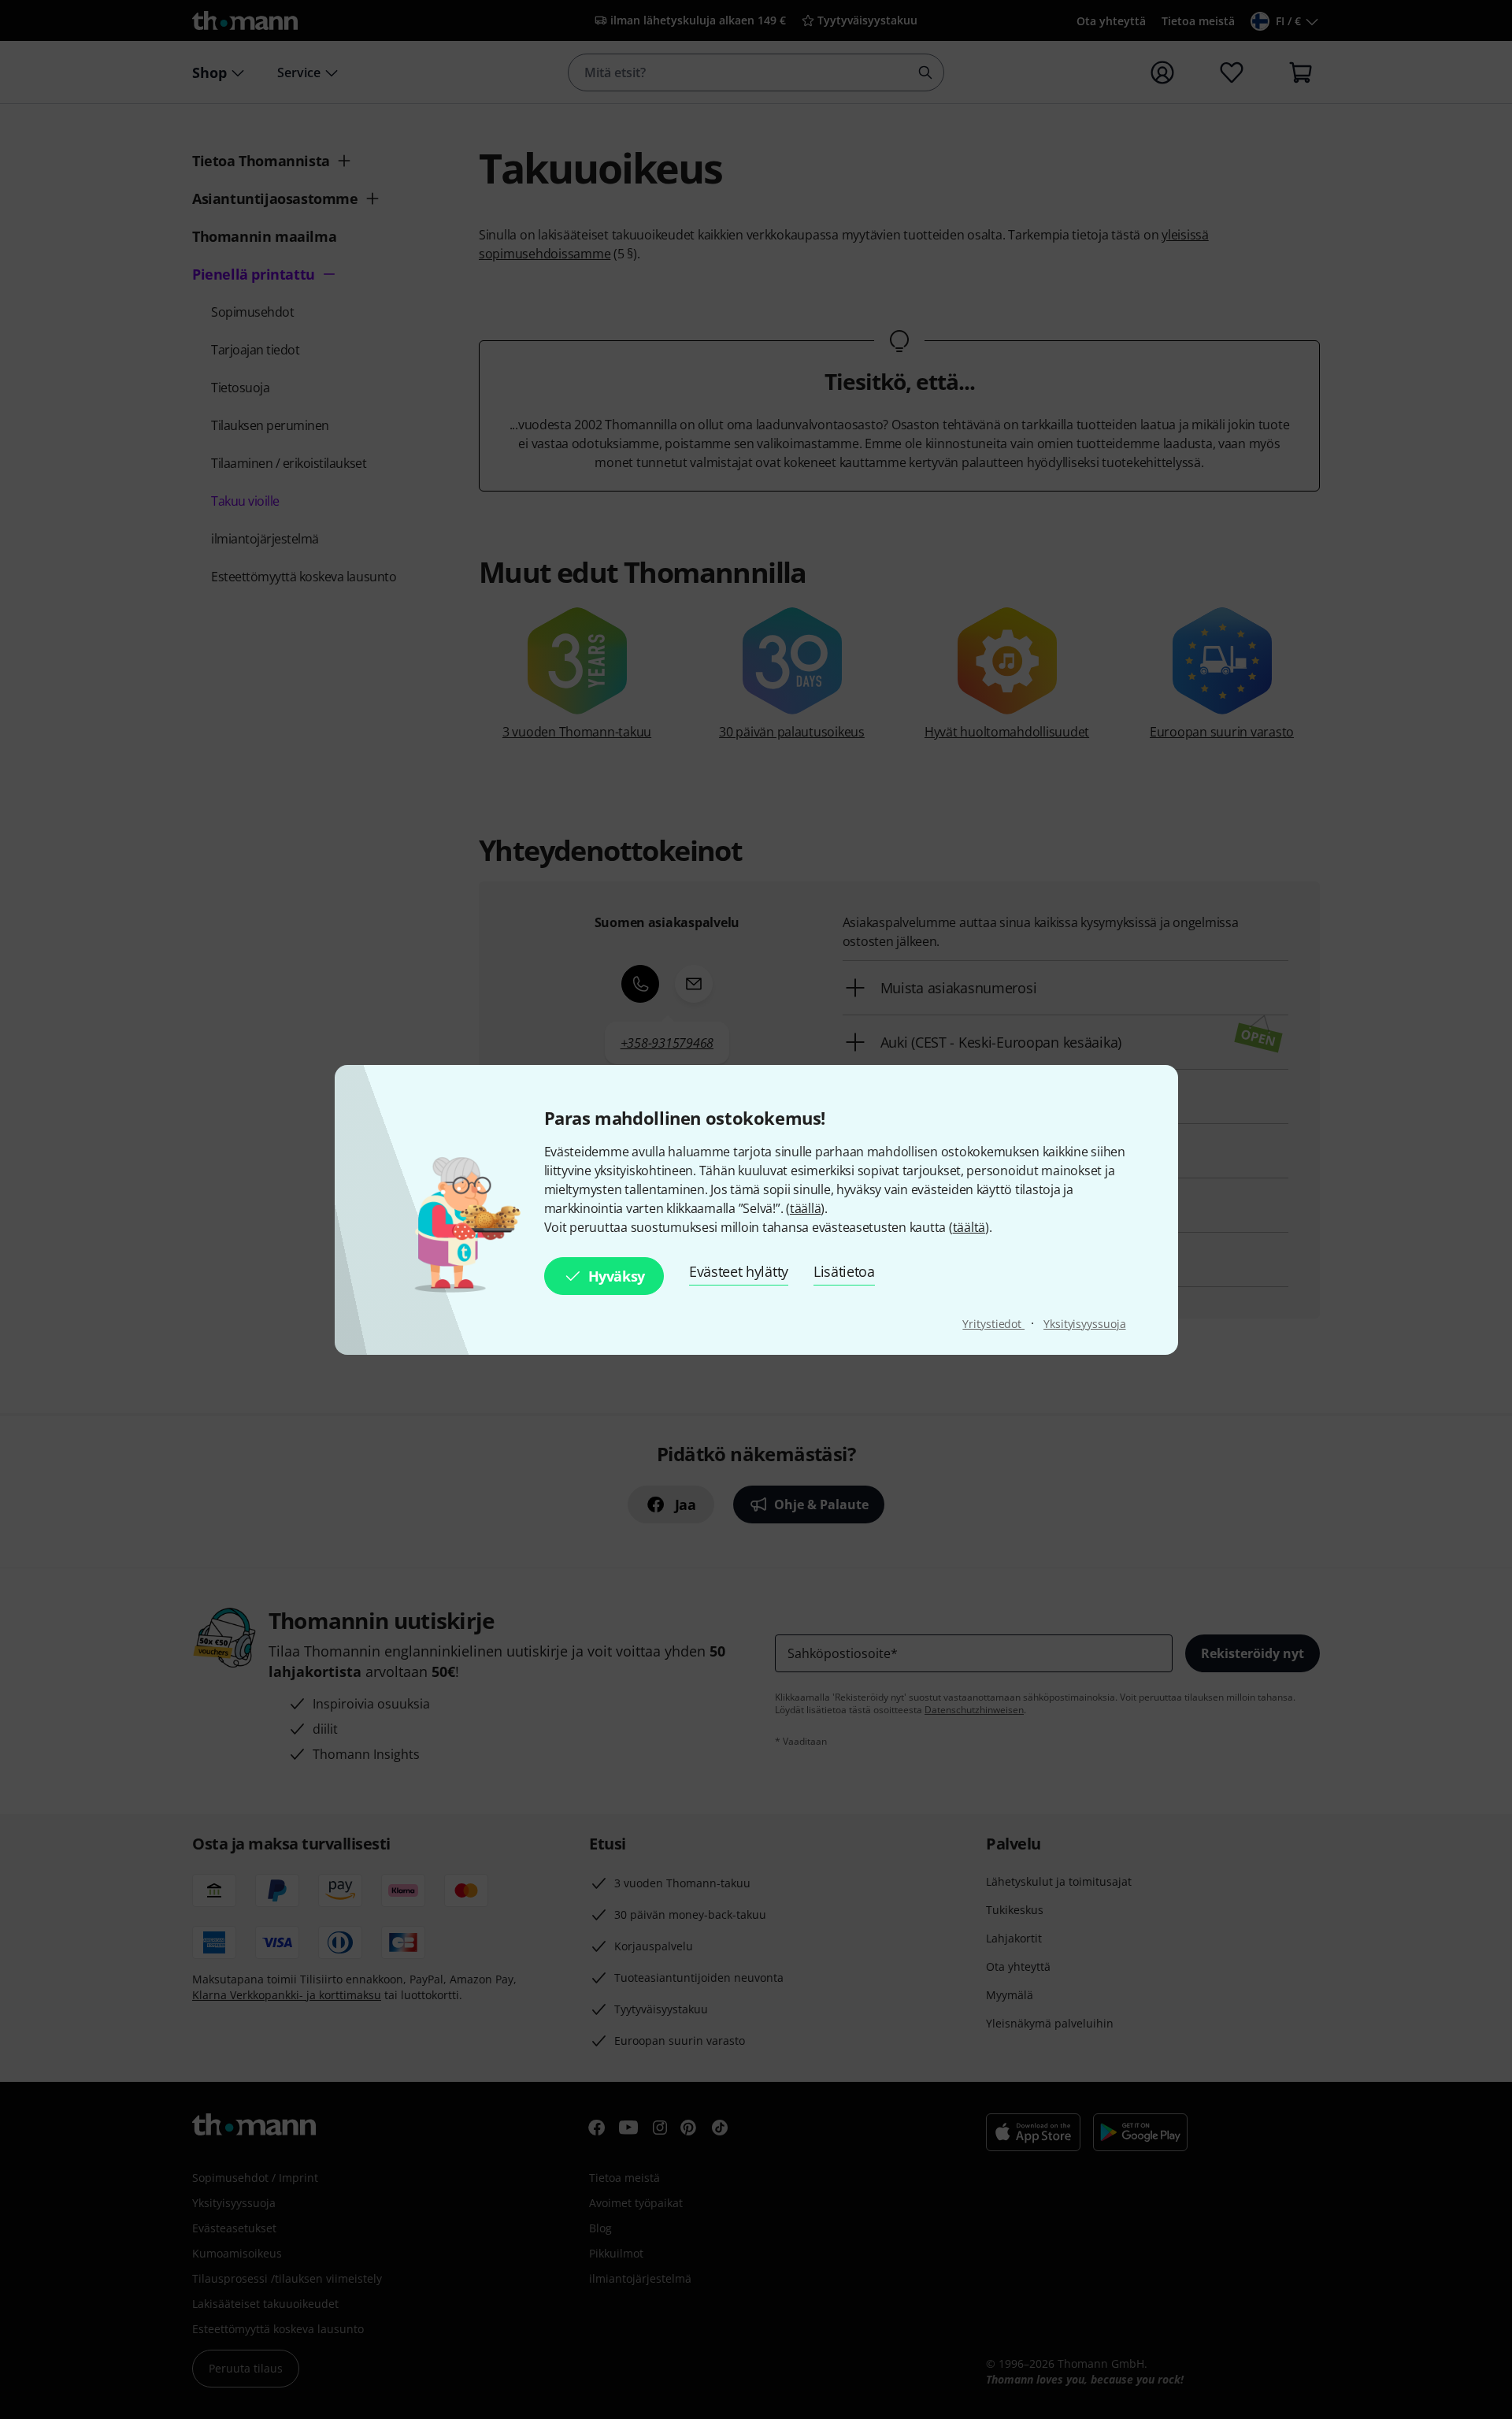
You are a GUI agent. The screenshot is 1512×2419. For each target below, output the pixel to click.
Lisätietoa (844, 1271)
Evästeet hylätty (739, 1271)
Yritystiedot (993, 1324)
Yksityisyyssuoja (1084, 1324)
